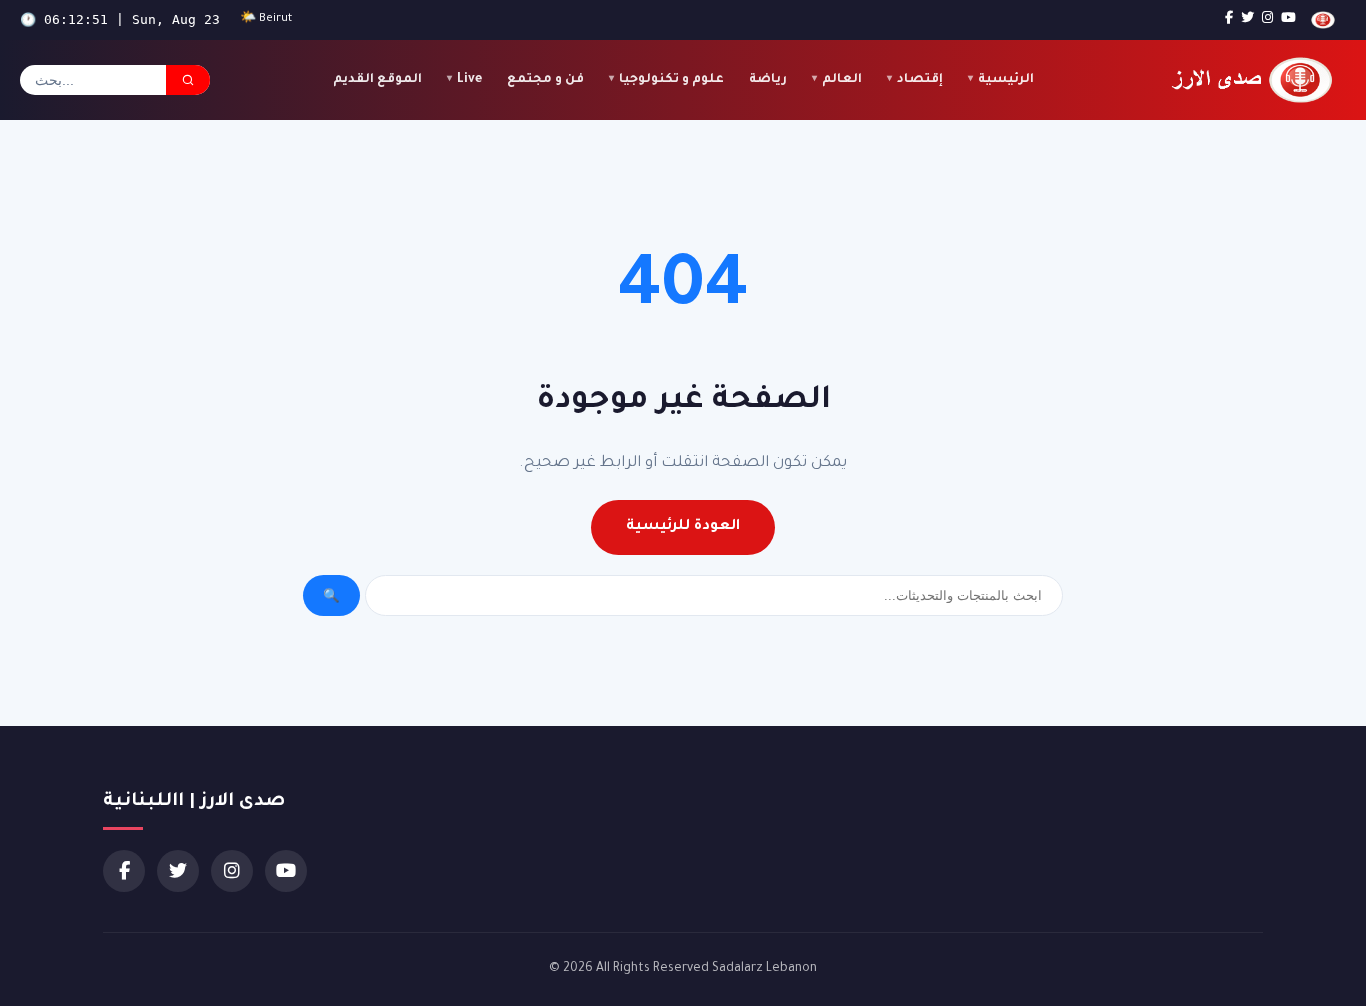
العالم (842, 80)
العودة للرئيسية (683, 527)
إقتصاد (920, 80)
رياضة (768, 80)
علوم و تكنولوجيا (671, 80)
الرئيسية (1006, 80)
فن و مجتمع (545, 80)
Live (469, 80)
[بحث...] (188, 80)
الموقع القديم (377, 80)
